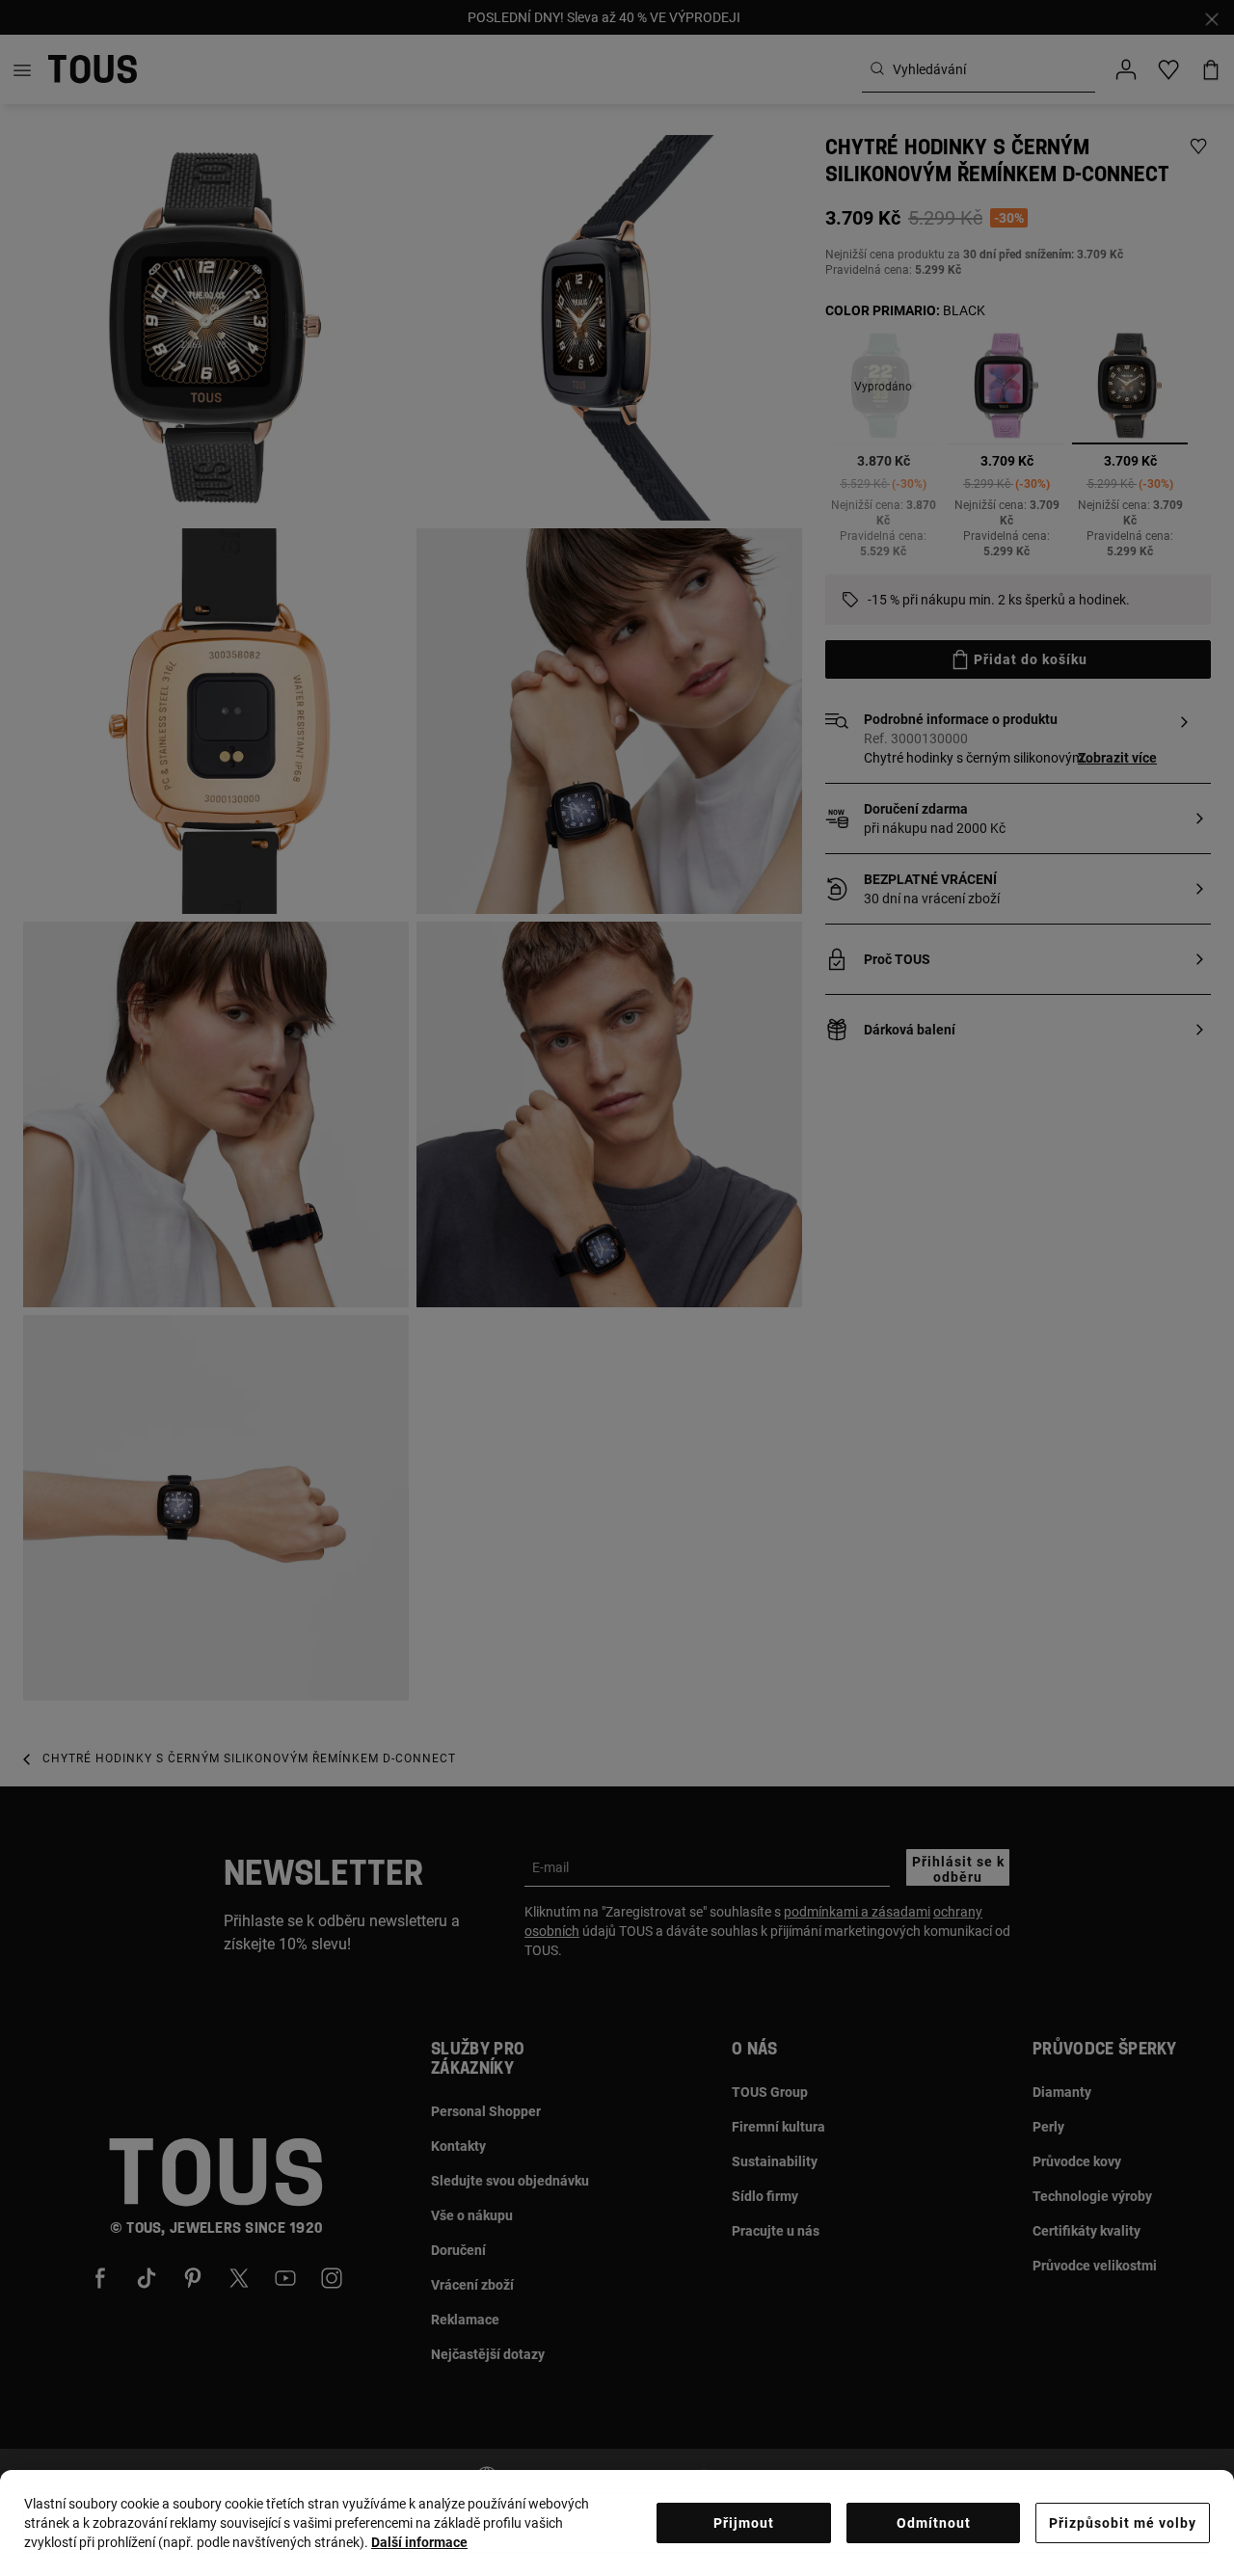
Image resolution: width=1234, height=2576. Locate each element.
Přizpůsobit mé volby (1123, 2523)
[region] (617, 2523)
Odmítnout (934, 2523)
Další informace (419, 2542)
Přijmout (744, 2523)
